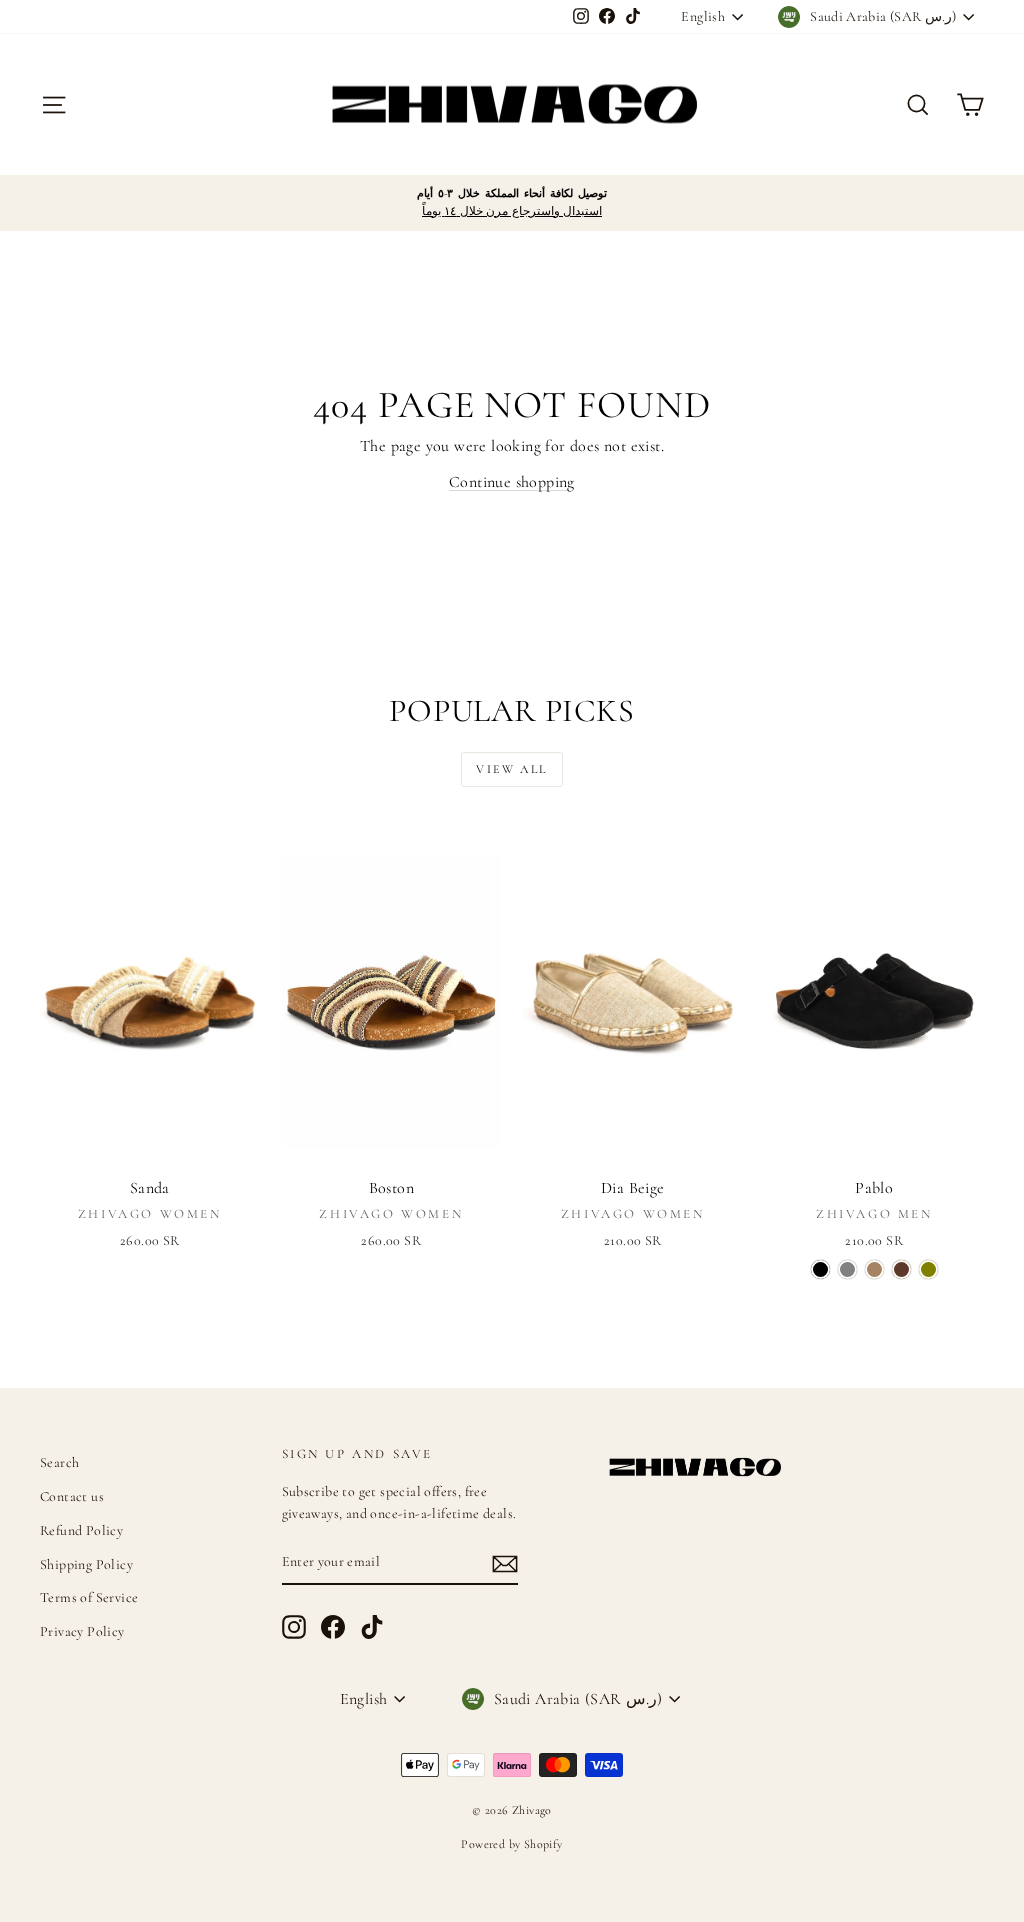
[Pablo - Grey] (847, 1269)
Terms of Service (89, 1597)
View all (511, 769)
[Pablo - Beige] (874, 1269)
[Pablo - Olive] (928, 1269)
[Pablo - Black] (820, 1269)
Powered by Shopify (511, 1844)
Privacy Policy (82, 1631)
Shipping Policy (86, 1564)
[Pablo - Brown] (901, 1269)
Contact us (72, 1496)
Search (59, 1462)
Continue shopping (512, 482)
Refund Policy (81, 1530)
